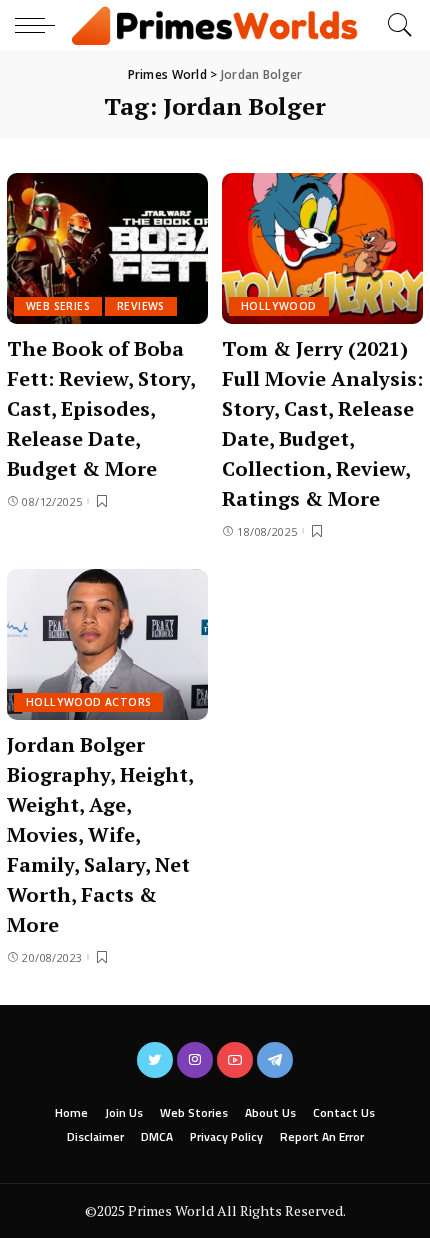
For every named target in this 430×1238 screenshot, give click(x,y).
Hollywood (279, 306)
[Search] (395, 25)
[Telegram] (275, 1060)
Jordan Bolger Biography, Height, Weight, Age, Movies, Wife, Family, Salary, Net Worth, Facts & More (100, 834)
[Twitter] (155, 1060)
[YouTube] (235, 1060)
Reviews (141, 306)
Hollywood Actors (88, 702)
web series (58, 306)
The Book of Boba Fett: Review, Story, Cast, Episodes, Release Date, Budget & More (101, 408)
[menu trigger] (40, 25)
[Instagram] (195, 1060)
